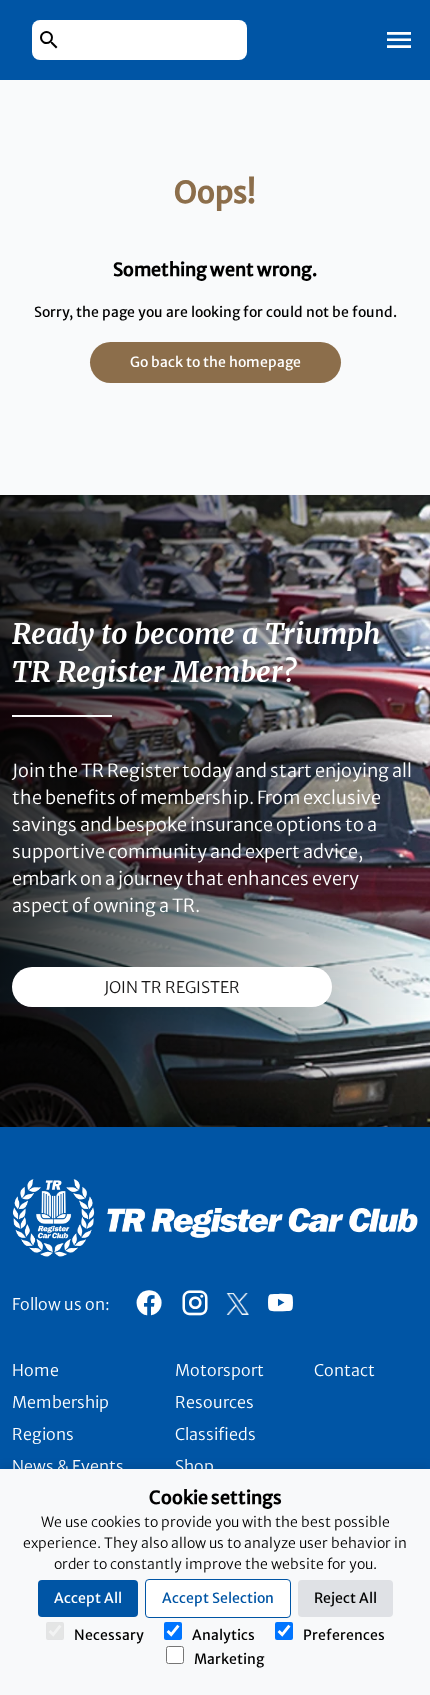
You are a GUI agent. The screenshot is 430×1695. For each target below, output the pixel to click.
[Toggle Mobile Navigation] (399, 40)
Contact (344, 1370)
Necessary (109, 1635)
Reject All (345, 1598)
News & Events (68, 1466)
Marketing (229, 1659)
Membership (60, 1402)
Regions (43, 1434)
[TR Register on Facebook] (149, 1308)
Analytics (223, 1635)
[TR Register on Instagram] (195, 1308)
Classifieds (215, 1434)
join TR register (172, 987)
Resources (214, 1402)
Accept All (88, 1598)
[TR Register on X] (237, 1304)
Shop (194, 1466)
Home (35, 1370)
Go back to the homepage (215, 362)
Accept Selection (218, 1598)
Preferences (344, 1635)
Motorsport (219, 1370)
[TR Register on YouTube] (280, 1308)
